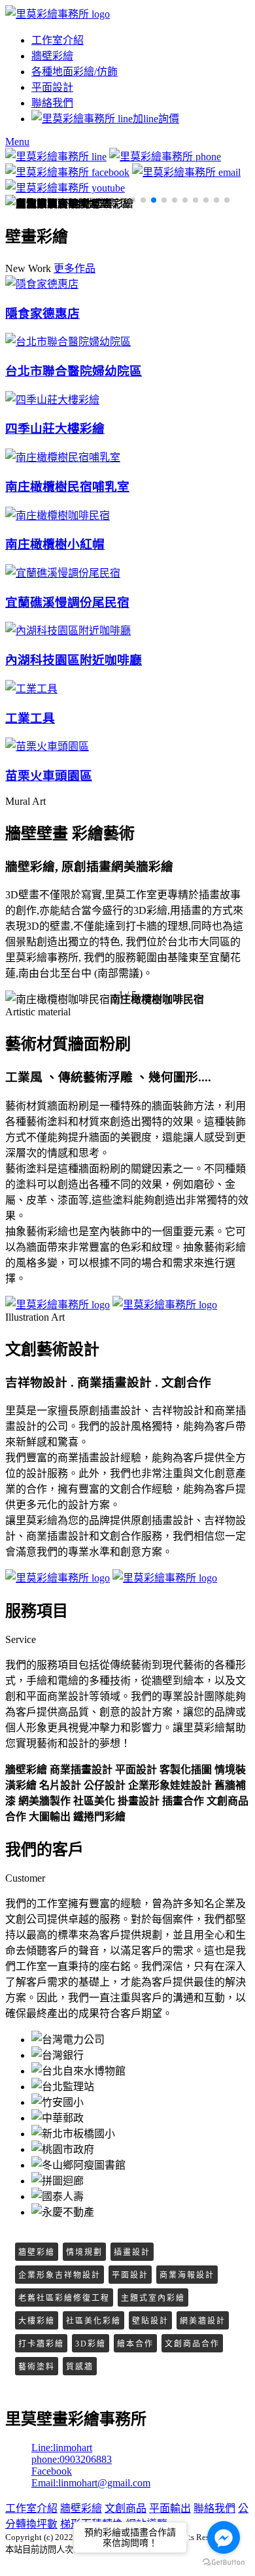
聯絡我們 (52, 103)
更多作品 (75, 268)
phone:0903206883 (72, 2459)
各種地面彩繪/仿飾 (75, 72)
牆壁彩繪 (52, 56)
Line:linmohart (62, 2448)
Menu (17, 142)
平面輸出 (170, 2508)
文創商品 (126, 2508)
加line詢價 (156, 119)
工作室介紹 (58, 40)
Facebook (52, 2471)
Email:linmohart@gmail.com (91, 2483)
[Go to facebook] (224, 2537)
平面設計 (52, 87)
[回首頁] (58, 14)
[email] (186, 172)
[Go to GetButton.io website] (224, 2563)
